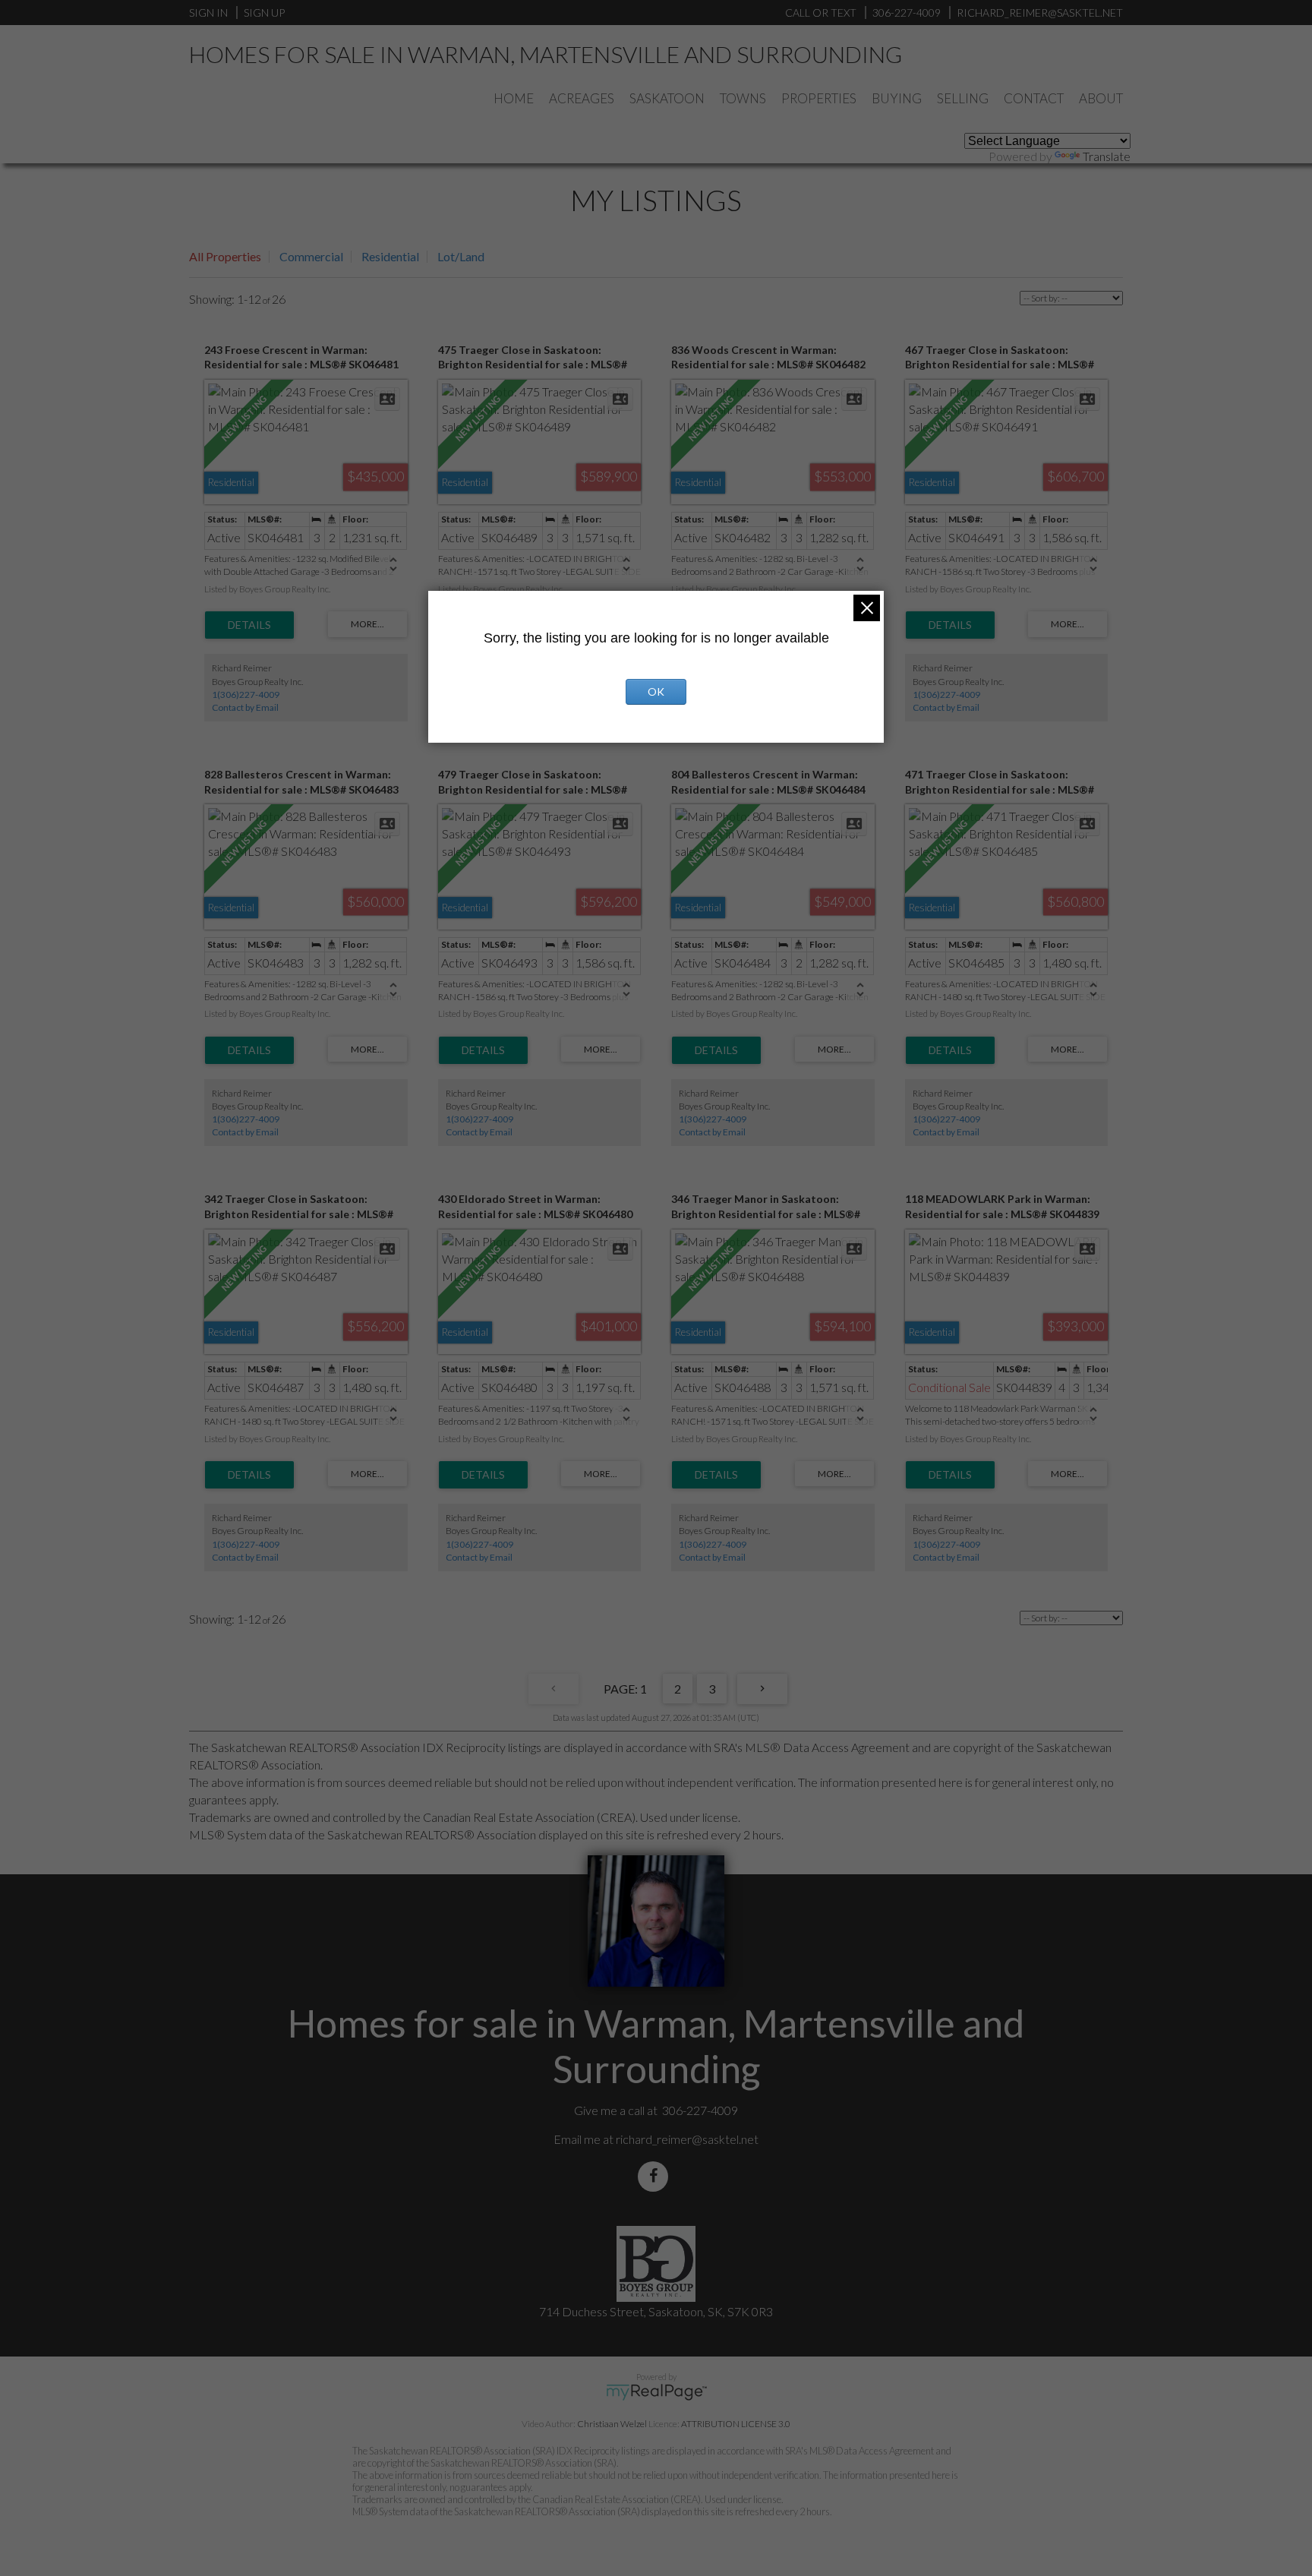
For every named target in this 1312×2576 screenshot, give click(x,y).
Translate (1107, 156)
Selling (963, 98)
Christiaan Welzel (612, 2424)
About (1101, 98)
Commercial (311, 256)
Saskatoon (667, 98)
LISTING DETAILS (249, 625)
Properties (819, 98)
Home (514, 98)
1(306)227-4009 (246, 695)
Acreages (582, 98)
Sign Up (264, 13)
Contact (1034, 98)
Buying (897, 98)
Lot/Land (461, 256)
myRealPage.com (656, 2392)
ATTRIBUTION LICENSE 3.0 (736, 2424)
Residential (390, 256)
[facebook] (656, 2176)
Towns (743, 98)
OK (656, 691)
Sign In (208, 13)
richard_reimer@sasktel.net (687, 2139)
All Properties (225, 256)
